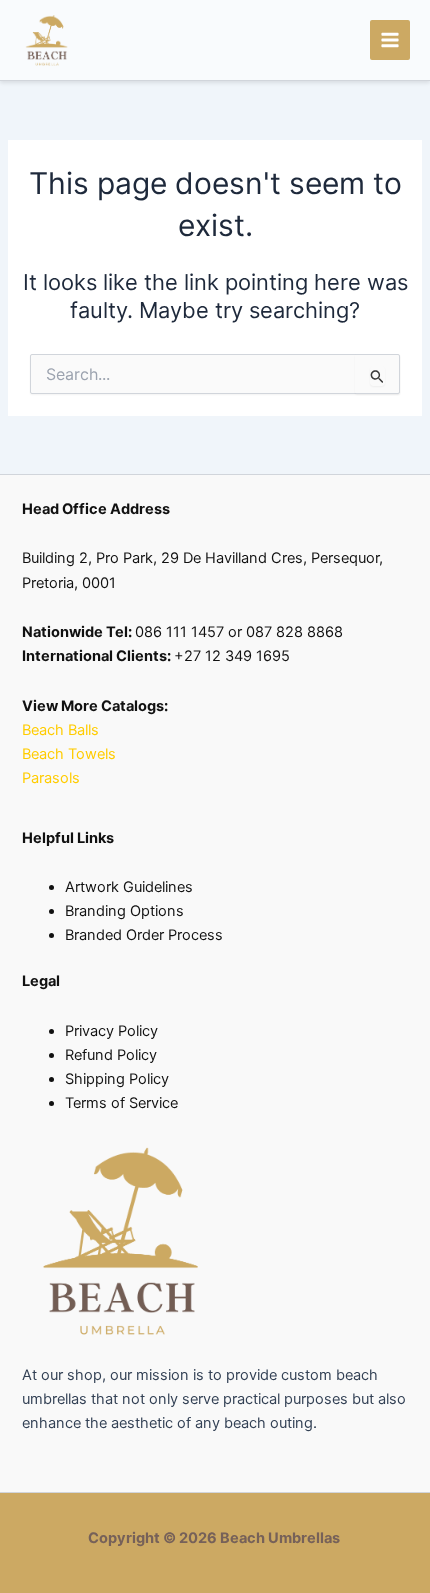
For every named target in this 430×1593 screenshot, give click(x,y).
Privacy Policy (111, 1031)
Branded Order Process (144, 935)
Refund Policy (111, 1055)
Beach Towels (71, 754)
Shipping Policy (117, 1079)
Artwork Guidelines (129, 887)
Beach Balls (60, 730)
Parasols (51, 778)
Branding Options (124, 911)
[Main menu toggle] (390, 40)
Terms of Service (121, 1103)
